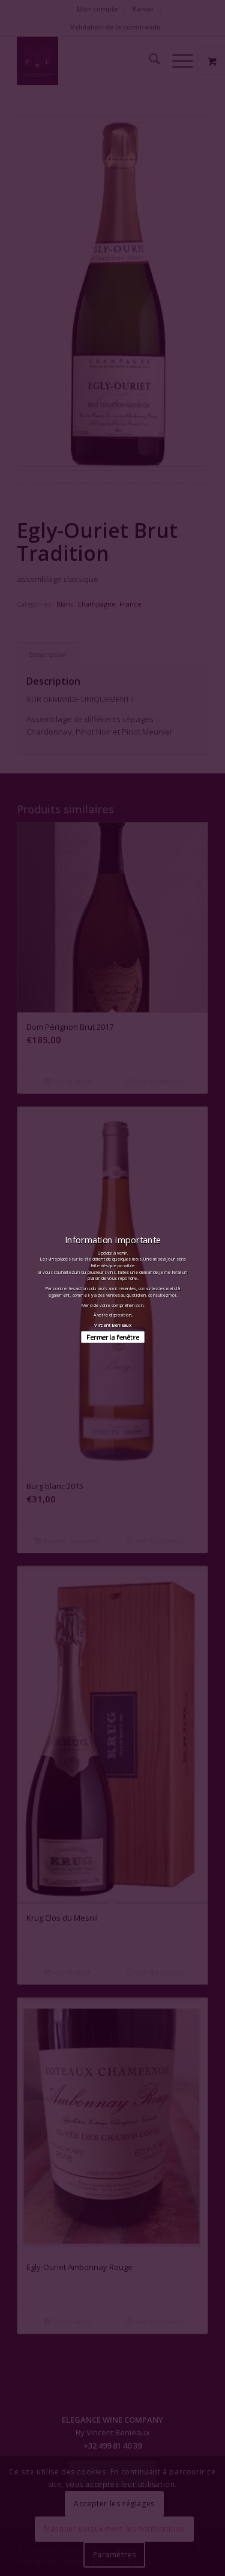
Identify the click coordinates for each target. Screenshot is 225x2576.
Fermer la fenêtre (112, 1337)
